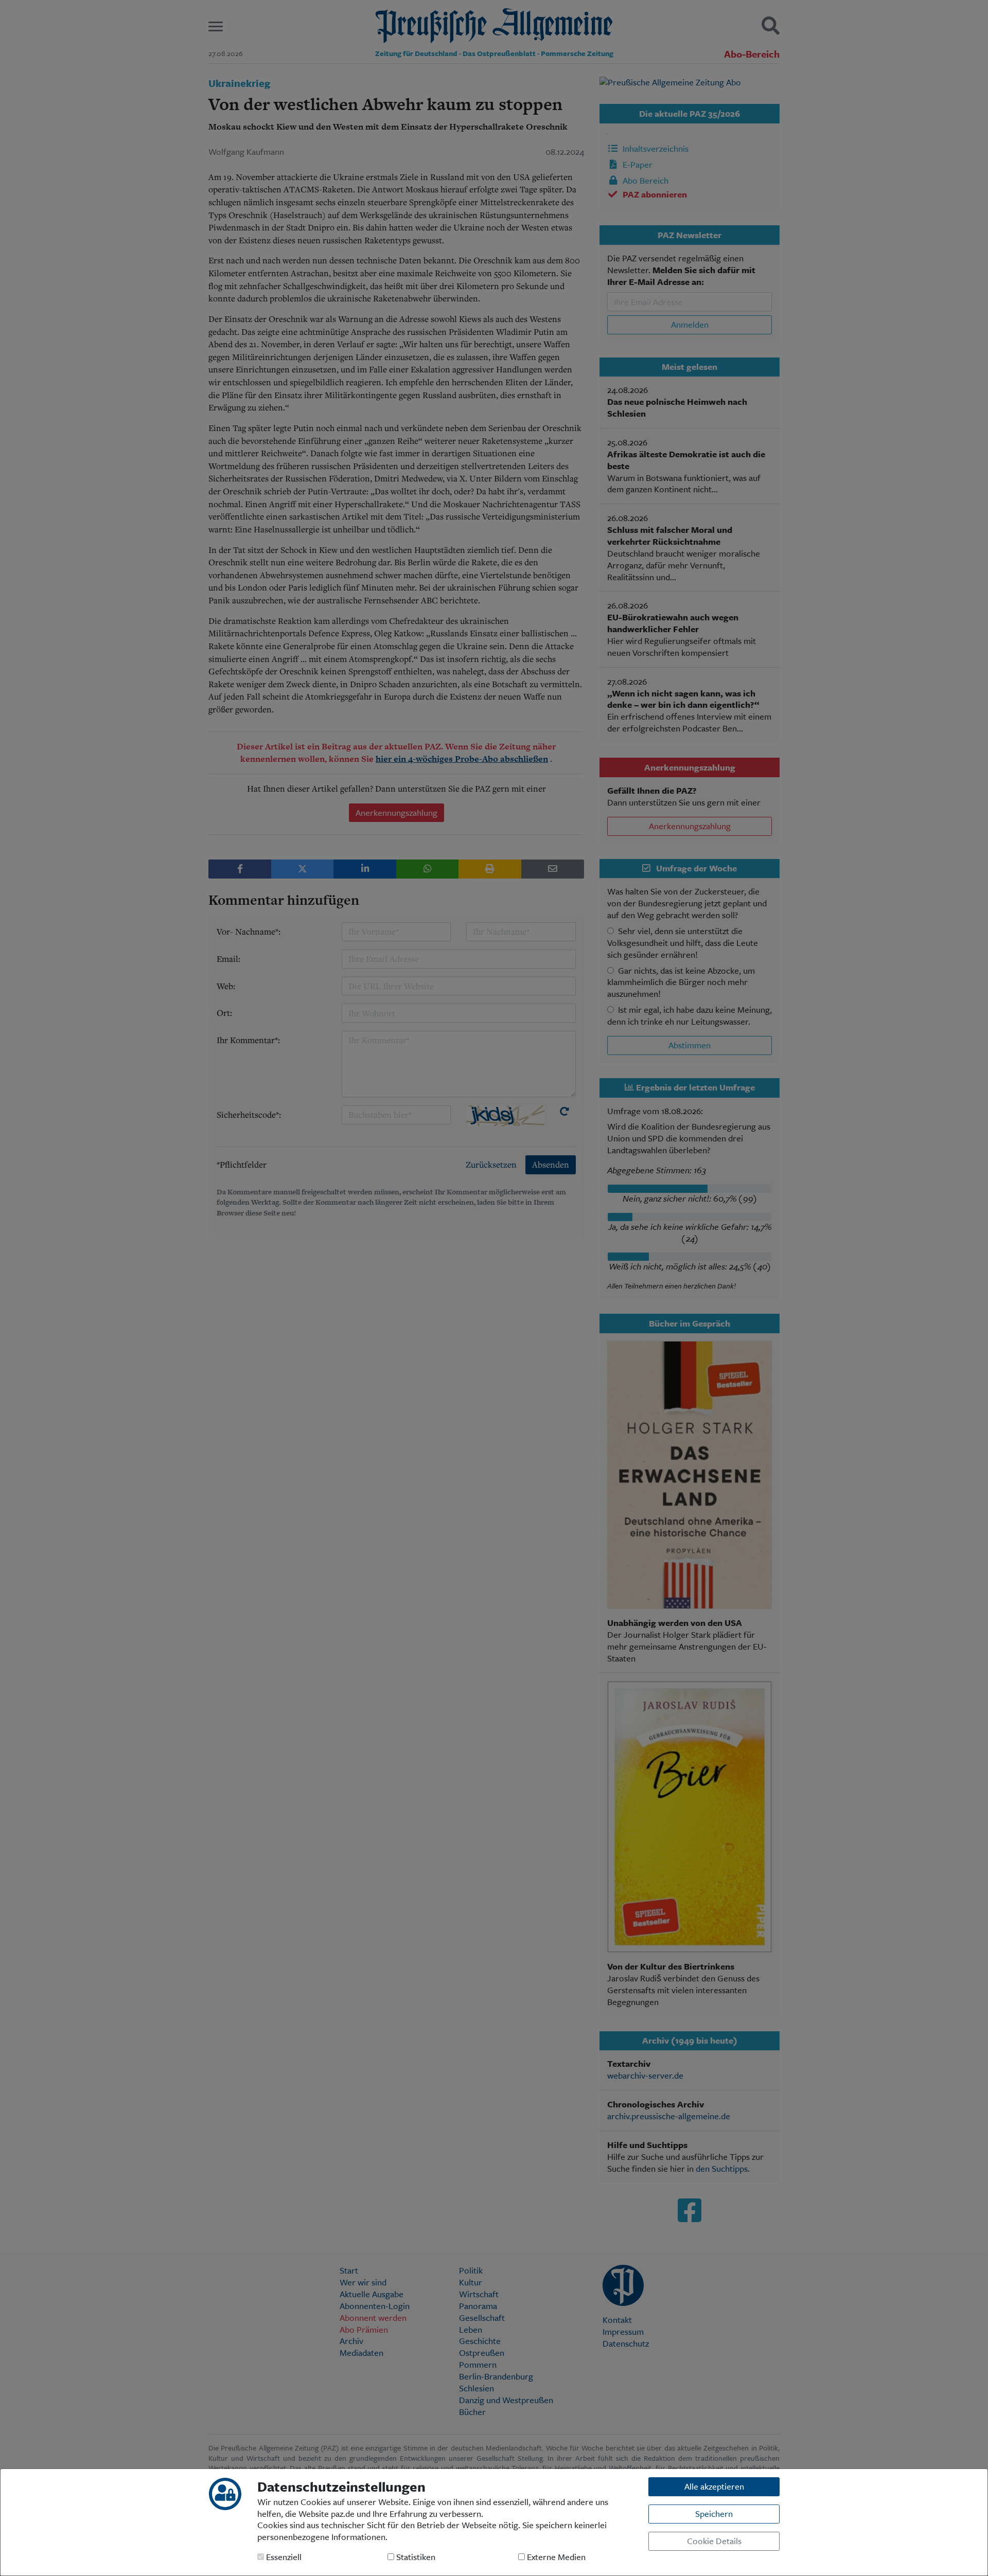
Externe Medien (555, 2557)
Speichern (714, 2514)
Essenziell (283, 2557)
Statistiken (415, 2557)
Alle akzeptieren (714, 2486)
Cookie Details (714, 2541)
